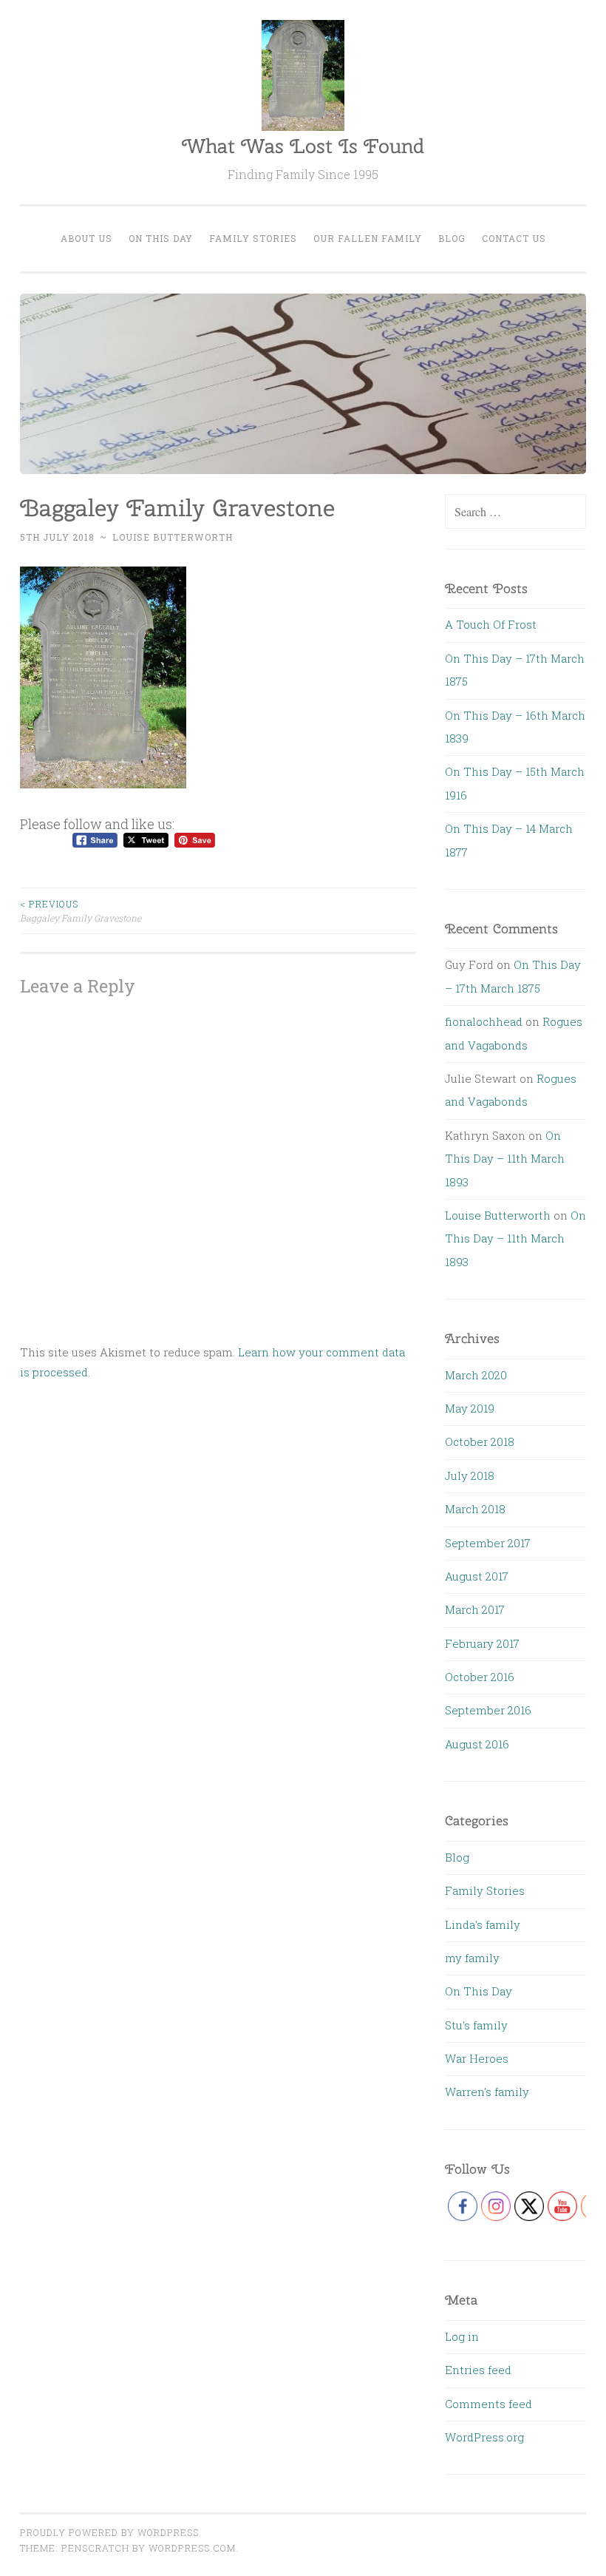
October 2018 (480, 1441)
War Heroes (477, 2058)
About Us (86, 238)
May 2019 (470, 1408)
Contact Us (514, 238)
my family (472, 1958)
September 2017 (488, 1543)
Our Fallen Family (368, 238)
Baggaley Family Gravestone (81, 910)
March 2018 (475, 1509)
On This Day (161, 238)
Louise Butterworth (173, 537)
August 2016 (477, 1744)
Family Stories (253, 238)
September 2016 (488, 1710)
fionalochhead (484, 1021)
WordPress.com (192, 2548)
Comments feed (488, 2404)
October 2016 (480, 1677)
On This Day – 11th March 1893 (505, 1159)
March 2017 (475, 1609)
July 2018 (470, 1475)
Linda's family (483, 1924)
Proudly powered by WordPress (109, 2532)
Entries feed (478, 2370)
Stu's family (476, 2025)
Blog (452, 238)
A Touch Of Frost (491, 624)
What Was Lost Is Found (303, 146)
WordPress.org (484, 2437)
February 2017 (482, 1643)
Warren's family (487, 2092)
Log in (462, 2336)
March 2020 (476, 1375)
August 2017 (477, 1576)
